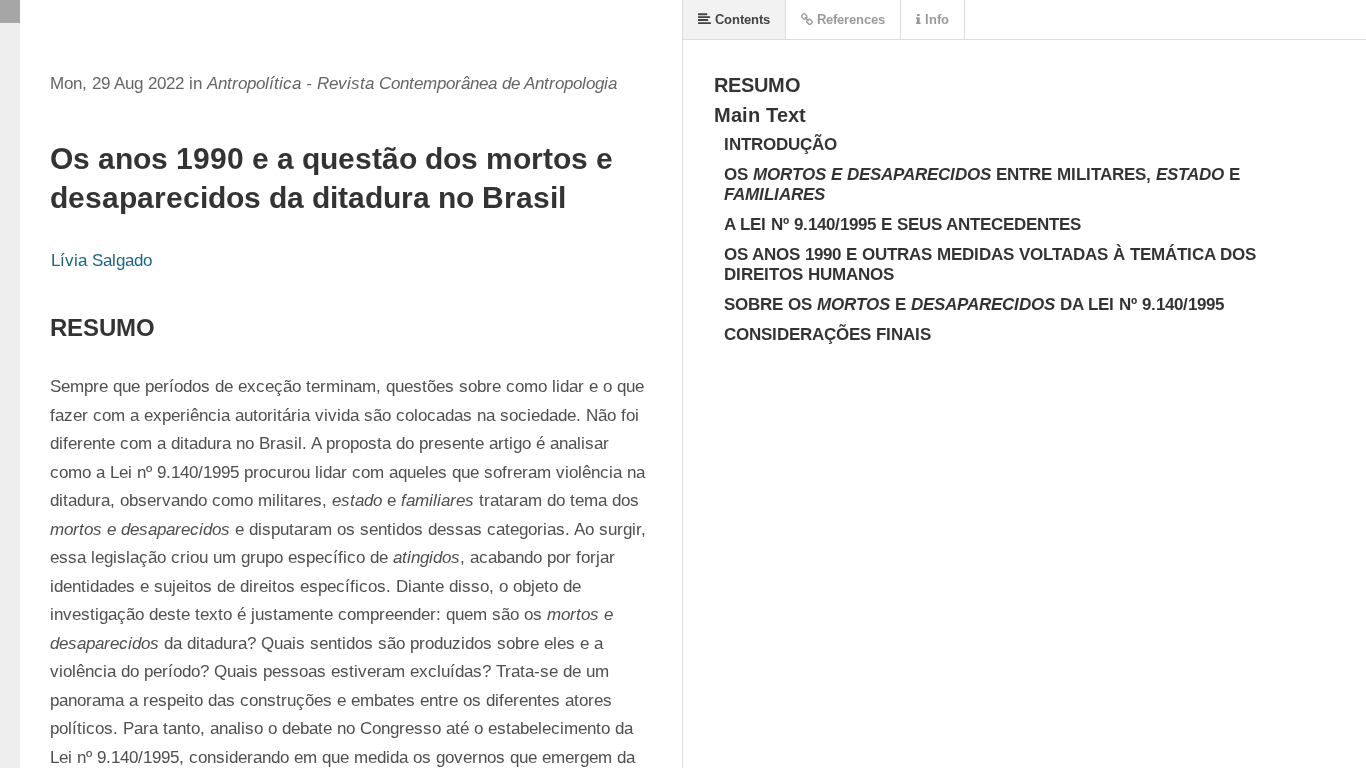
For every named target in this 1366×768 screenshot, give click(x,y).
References (849, 19)
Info (935, 19)
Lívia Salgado (101, 260)
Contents (740, 19)
